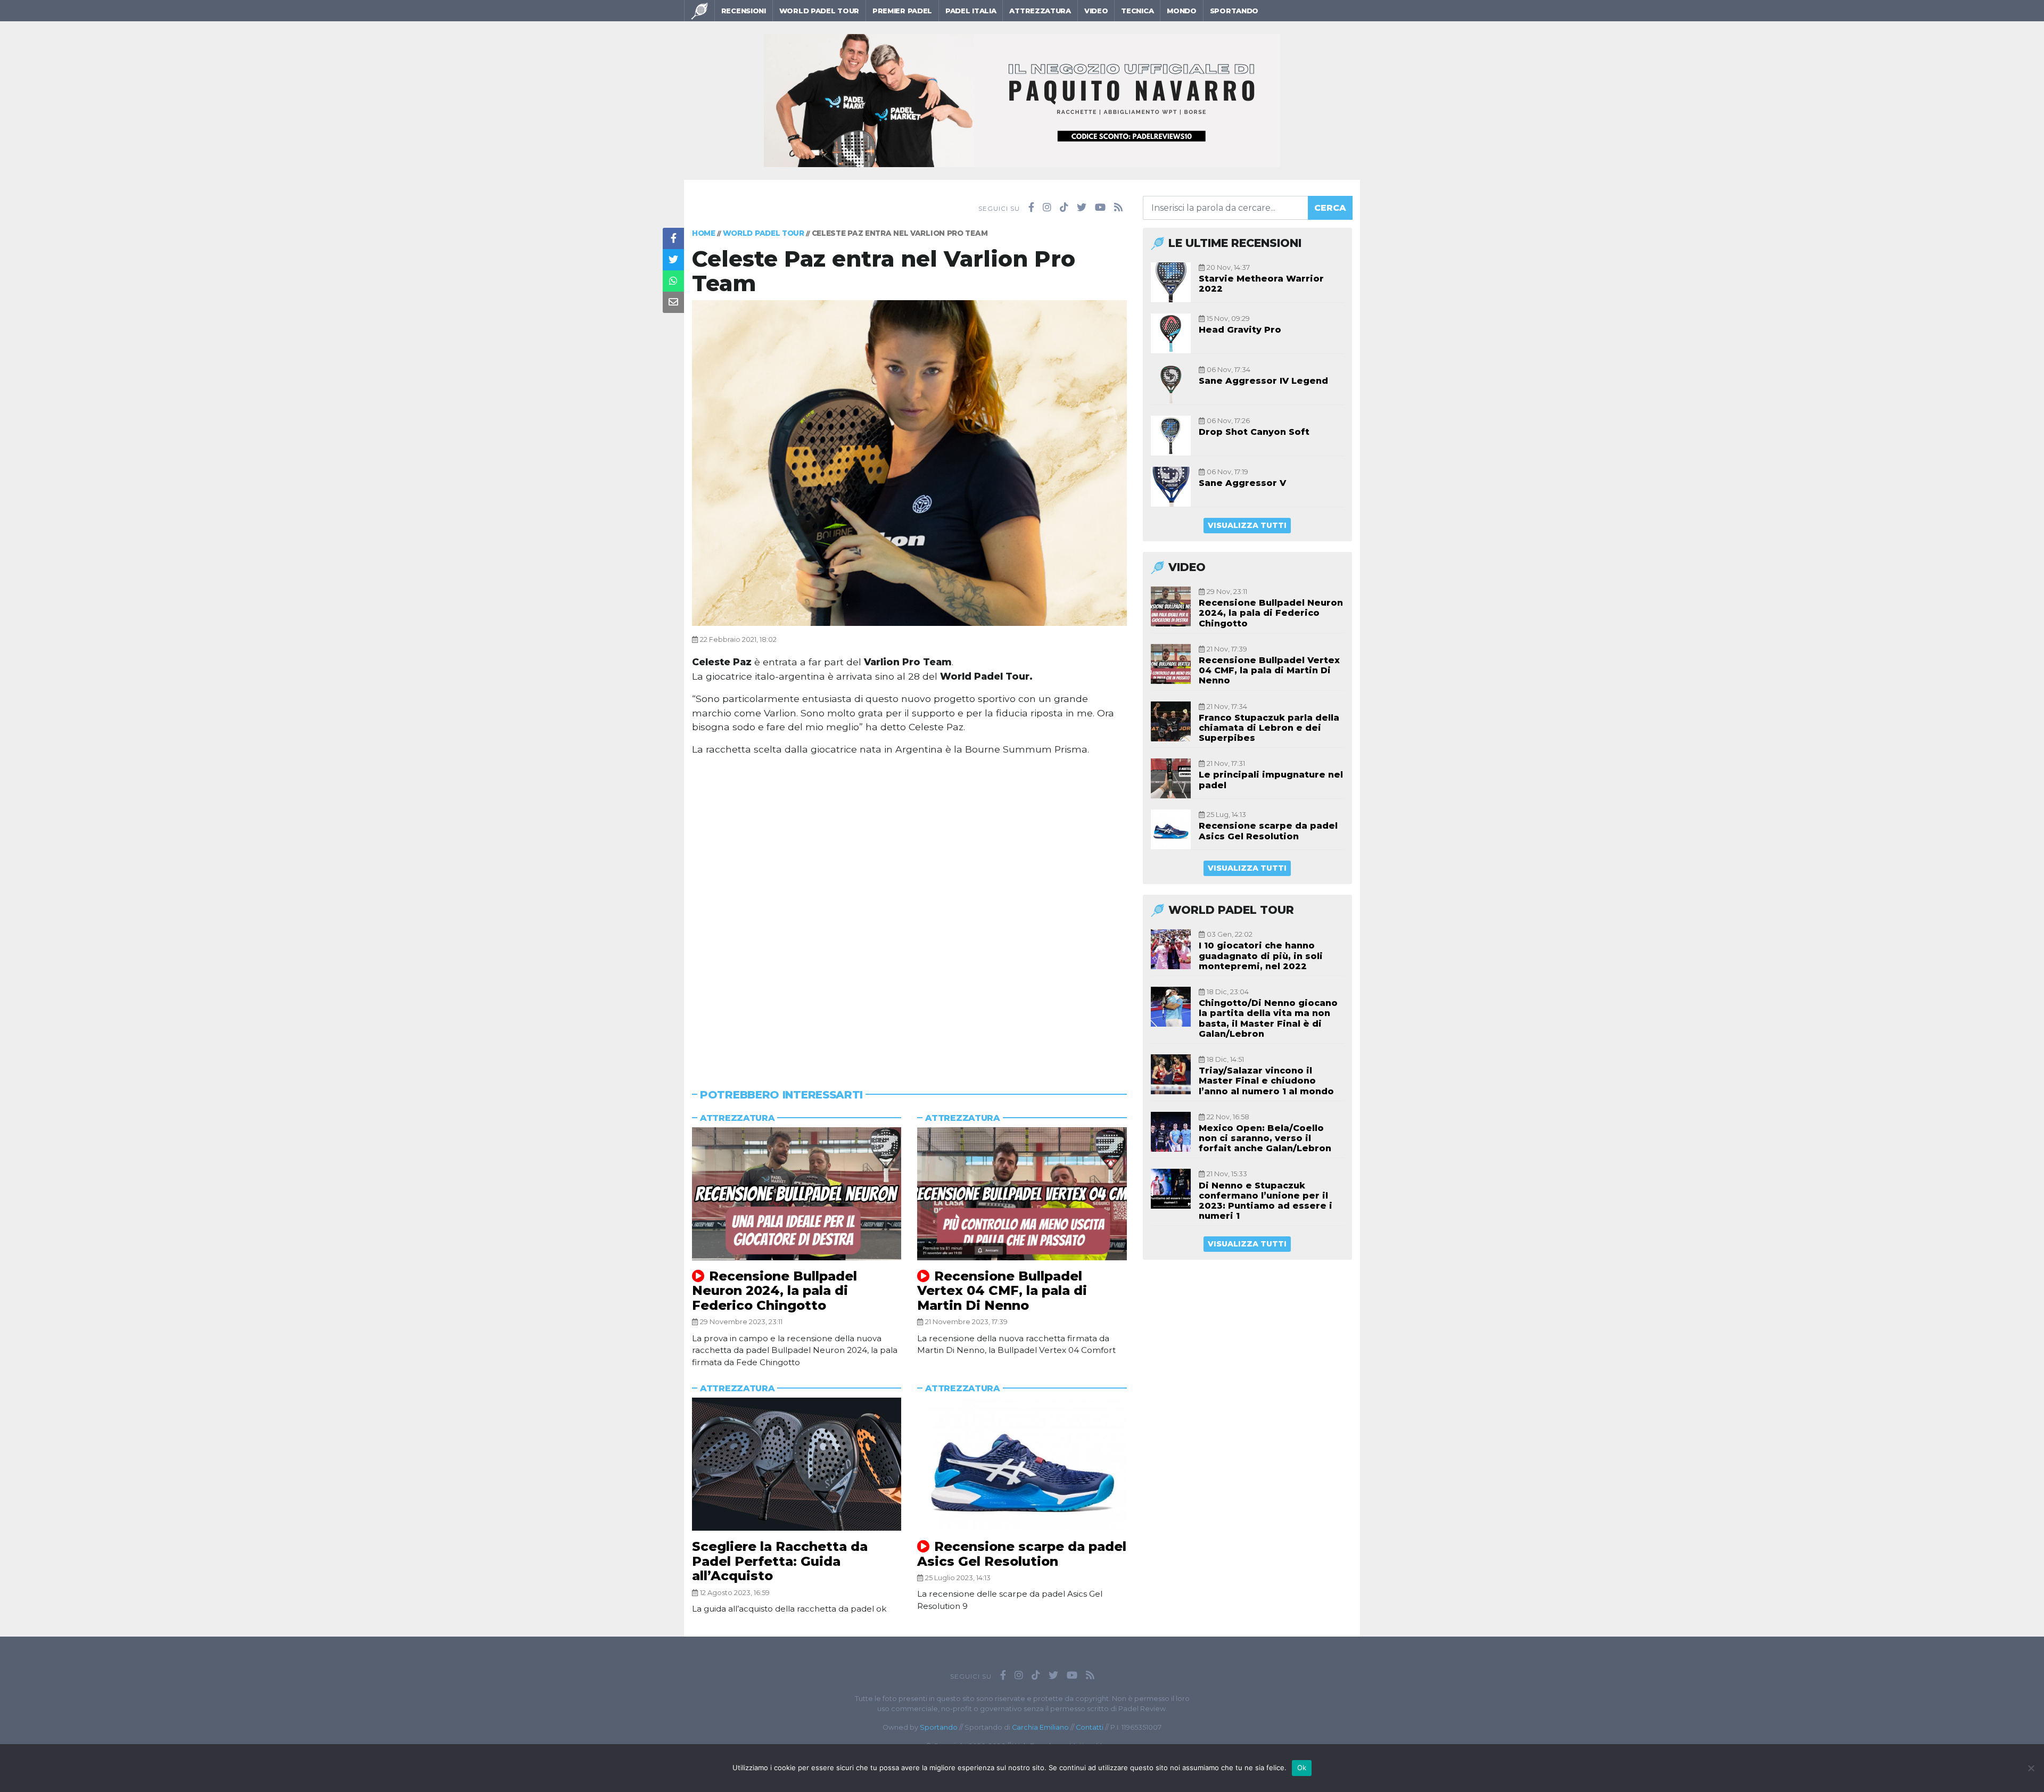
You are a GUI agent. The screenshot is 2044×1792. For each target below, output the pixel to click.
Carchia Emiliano (1040, 1727)
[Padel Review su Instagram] (1047, 208)
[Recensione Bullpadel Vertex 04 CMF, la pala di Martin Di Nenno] (1022, 1194)
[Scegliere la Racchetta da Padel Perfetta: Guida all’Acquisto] (797, 1464)
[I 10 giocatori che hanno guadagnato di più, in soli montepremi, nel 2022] (1171, 949)
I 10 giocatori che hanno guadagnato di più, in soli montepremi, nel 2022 (1261, 956)
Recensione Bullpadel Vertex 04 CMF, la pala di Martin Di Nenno (1002, 1291)
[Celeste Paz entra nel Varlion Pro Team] (909, 462)
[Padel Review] (699, 11)
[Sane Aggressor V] (1171, 487)
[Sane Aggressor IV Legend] (1171, 385)
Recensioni (744, 11)
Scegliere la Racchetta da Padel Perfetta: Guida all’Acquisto (780, 1561)
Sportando (1234, 11)
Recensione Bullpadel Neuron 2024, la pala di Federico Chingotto (774, 1291)
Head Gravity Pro (1240, 330)
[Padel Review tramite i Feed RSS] (1118, 208)
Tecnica (1137, 11)
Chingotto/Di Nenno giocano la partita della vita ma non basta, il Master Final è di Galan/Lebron (1268, 1018)
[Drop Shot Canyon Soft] (1171, 436)
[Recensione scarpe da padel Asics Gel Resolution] (1022, 1464)
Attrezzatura (1040, 11)
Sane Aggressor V (1242, 483)
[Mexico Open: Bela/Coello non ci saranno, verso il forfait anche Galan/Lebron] (1171, 1132)
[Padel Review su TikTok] (1064, 208)
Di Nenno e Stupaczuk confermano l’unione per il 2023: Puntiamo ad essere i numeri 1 (1266, 1201)
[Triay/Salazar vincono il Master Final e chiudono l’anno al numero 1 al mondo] (1171, 1074)
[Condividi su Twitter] (673, 260)
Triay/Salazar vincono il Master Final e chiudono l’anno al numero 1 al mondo (1266, 1081)
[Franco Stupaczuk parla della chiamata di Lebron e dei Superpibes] (1171, 721)
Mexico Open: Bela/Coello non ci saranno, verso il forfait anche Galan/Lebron (1265, 1138)
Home (704, 233)
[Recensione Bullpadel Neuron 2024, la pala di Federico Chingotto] (797, 1194)
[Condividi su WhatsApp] (673, 281)
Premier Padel (902, 11)
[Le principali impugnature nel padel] (1171, 778)
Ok (1302, 1768)
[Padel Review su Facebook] (1031, 208)
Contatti (1090, 1727)
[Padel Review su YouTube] (1100, 208)
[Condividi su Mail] (673, 302)
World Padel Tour (819, 11)
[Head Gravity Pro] (1171, 333)
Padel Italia (971, 11)
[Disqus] (909, 909)
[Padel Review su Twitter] (1082, 208)
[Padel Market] (1022, 100)
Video (1096, 11)
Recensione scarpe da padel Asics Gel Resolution (1022, 1554)
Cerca (1330, 208)
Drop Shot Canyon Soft (1254, 432)
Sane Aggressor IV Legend (1263, 381)
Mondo (1182, 11)
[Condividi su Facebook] (673, 238)
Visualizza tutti (1247, 525)
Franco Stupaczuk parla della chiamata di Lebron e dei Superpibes (1269, 728)
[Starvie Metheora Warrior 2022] (1171, 282)
